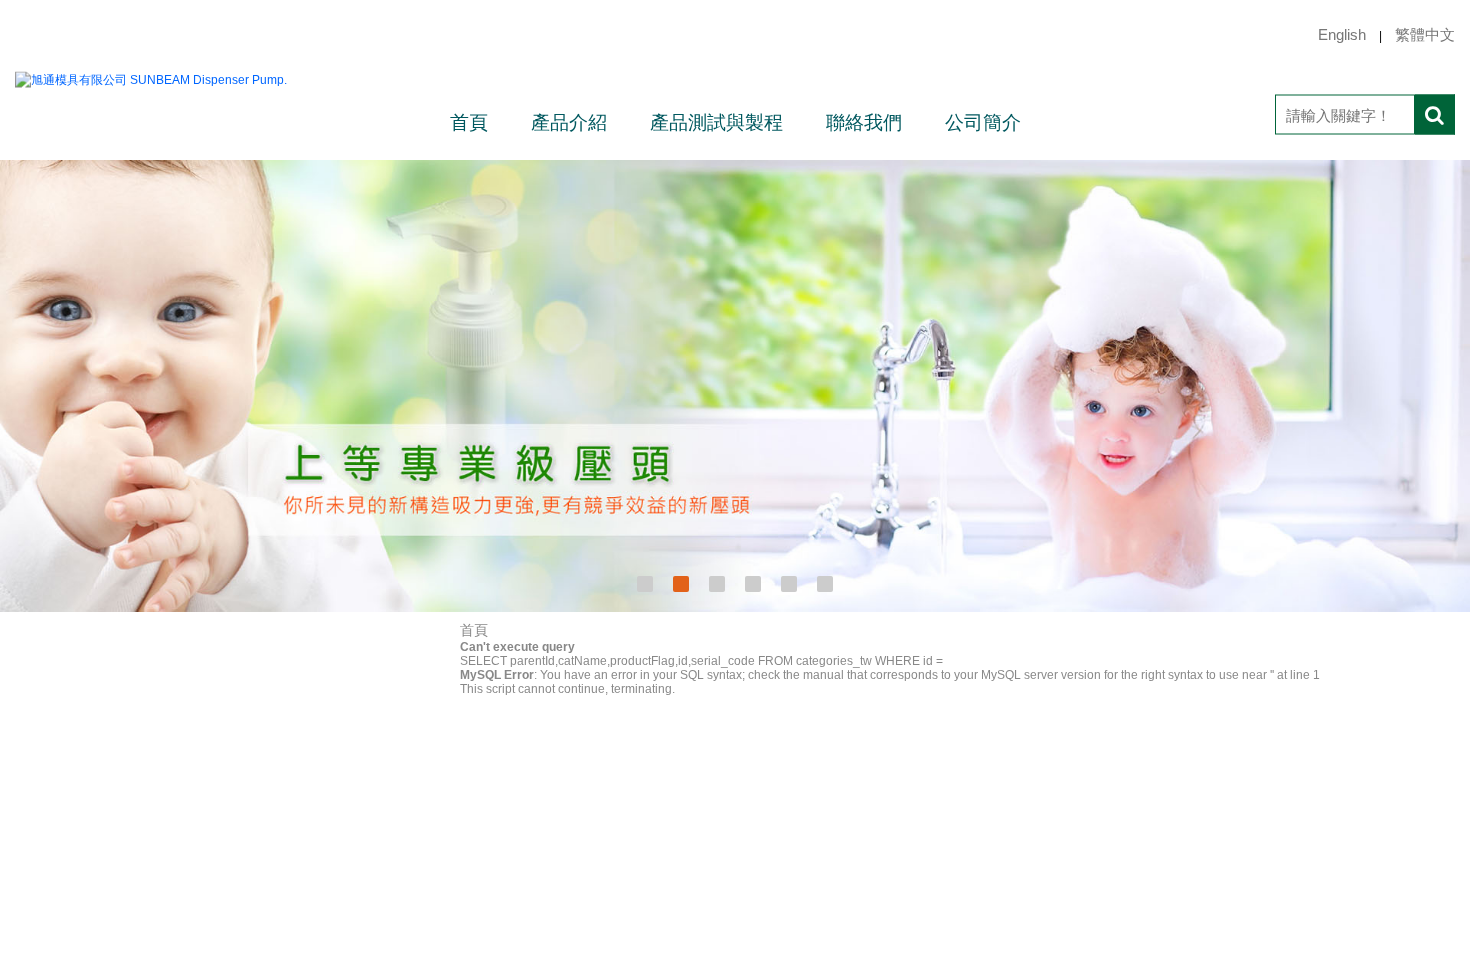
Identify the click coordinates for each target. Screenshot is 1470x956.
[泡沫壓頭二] (735, 386)
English (1342, 34)
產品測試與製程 (716, 122)
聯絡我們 (864, 122)
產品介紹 (569, 122)
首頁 (469, 122)
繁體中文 (1425, 34)
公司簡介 (983, 122)
